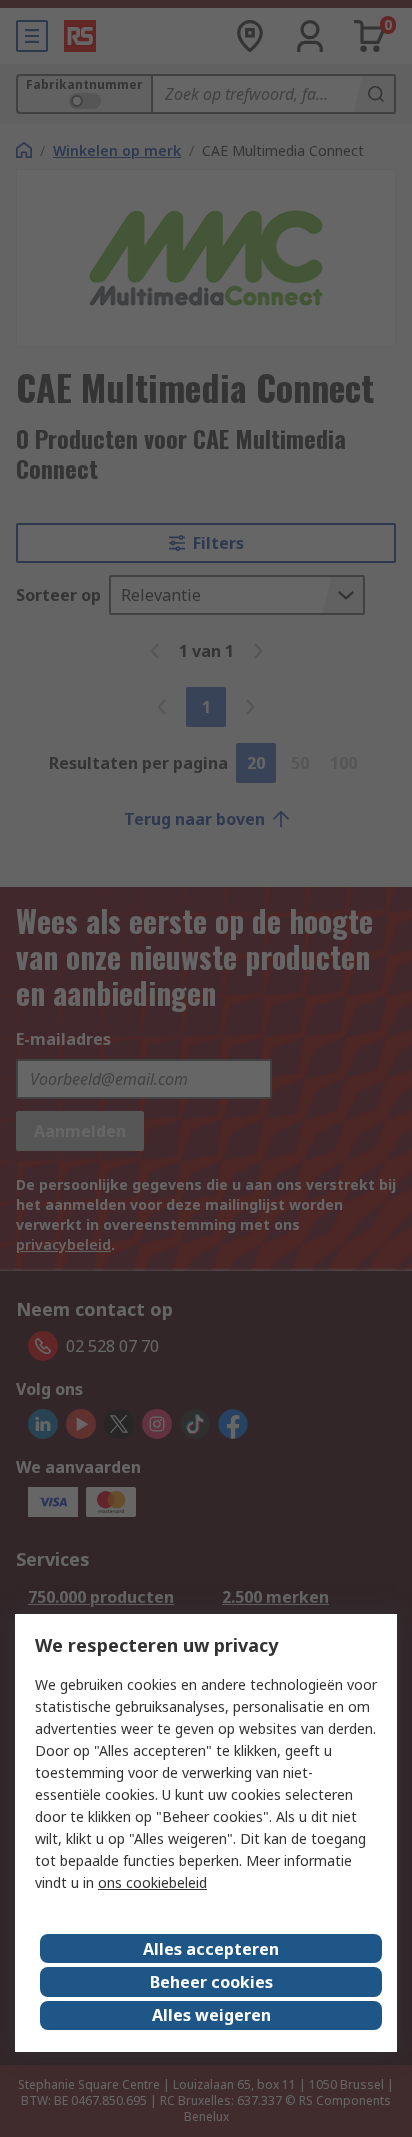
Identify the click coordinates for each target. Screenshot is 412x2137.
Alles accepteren (211, 1949)
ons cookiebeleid (152, 1882)
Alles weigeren (211, 2015)
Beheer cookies (211, 1982)
